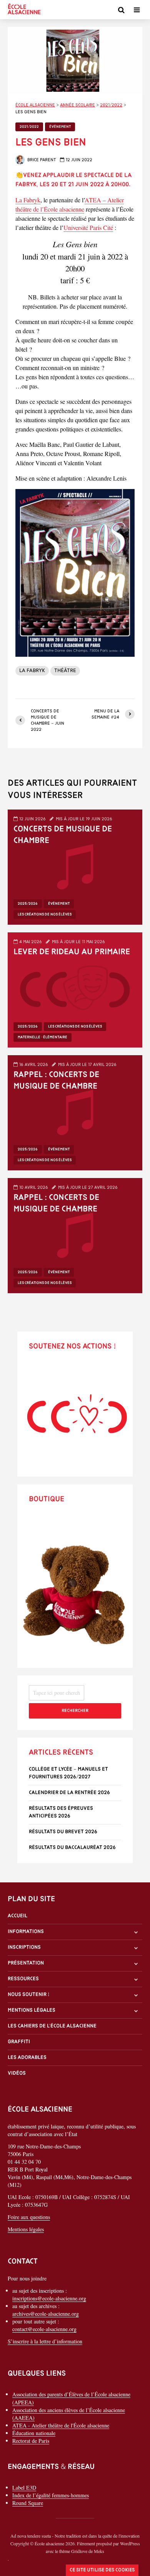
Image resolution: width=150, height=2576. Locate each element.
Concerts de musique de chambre (63, 835)
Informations (26, 1932)
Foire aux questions (29, 2217)
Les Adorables (27, 2058)
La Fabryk (28, 200)
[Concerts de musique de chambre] (75, 866)
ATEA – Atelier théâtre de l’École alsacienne (70, 204)
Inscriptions (24, 1947)
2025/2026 (28, 904)
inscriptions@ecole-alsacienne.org (49, 2298)
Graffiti (19, 2042)
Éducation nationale (34, 2433)
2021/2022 (29, 127)
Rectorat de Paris (31, 2440)
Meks (99, 2551)
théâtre (65, 671)
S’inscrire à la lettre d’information (45, 2341)
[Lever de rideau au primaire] (75, 989)
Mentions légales (32, 2010)
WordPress (130, 2543)
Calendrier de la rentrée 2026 (69, 1793)
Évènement (60, 127)
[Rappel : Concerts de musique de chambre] (75, 1111)
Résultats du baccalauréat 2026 (72, 1848)
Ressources (23, 1979)
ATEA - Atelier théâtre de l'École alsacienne (61, 2425)
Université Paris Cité (88, 227)
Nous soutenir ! (29, 1995)
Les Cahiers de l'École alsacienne (52, 2026)
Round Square (28, 2503)
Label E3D (24, 2487)
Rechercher (75, 1711)
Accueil (17, 1916)
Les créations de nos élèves (45, 915)
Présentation (26, 1963)
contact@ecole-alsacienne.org (44, 2329)
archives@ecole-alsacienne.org (46, 2314)
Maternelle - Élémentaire (42, 1037)
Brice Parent (41, 160)
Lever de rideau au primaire (72, 952)
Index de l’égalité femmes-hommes (51, 2495)
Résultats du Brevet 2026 (63, 1832)
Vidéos (17, 2073)
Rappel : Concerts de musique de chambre (56, 1081)
